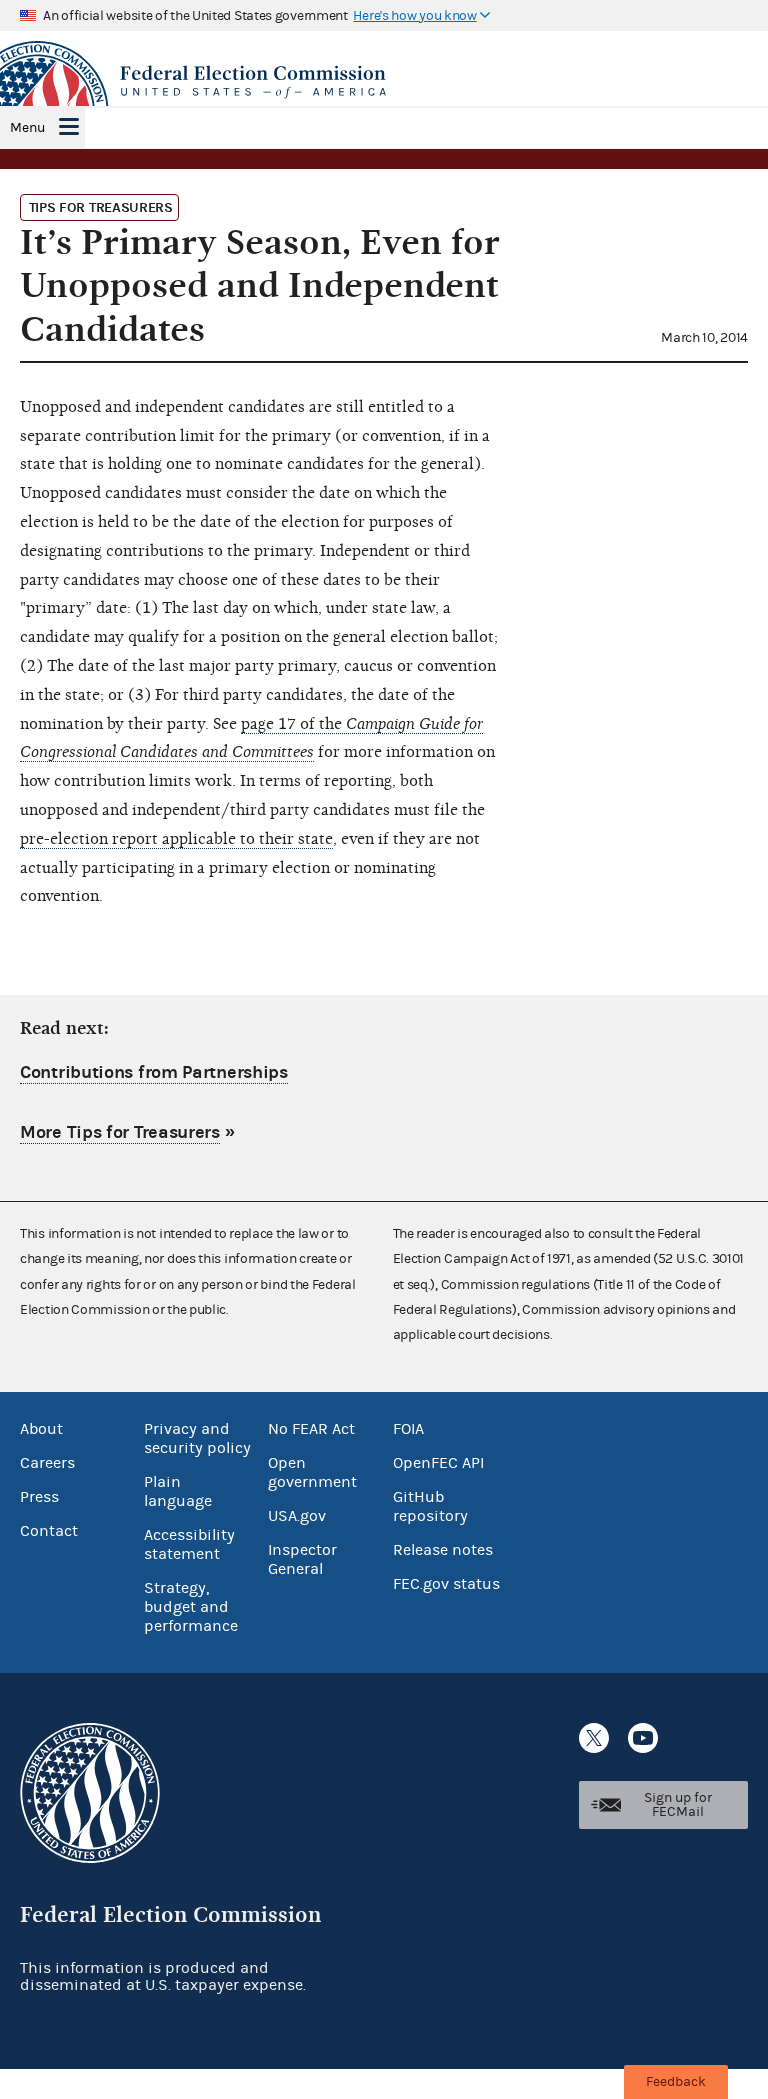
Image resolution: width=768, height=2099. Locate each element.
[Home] (384, 82)
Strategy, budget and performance (191, 1607)
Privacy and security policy (197, 1438)
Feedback (676, 2082)
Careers (47, 1463)
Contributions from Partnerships (154, 1072)
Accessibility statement (189, 1544)
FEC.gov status (446, 1584)
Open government (312, 1472)
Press (39, 1497)
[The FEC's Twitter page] (594, 1738)
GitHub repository (430, 1506)
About (41, 1429)
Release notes (443, 1550)
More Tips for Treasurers (120, 1132)
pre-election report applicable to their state (176, 839)
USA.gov (297, 1516)
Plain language (178, 1491)
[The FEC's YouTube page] (643, 1738)
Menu (27, 128)
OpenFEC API (438, 1463)
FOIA (408, 1429)
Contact (49, 1531)
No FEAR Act (311, 1429)
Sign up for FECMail (678, 1805)
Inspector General (302, 1559)
